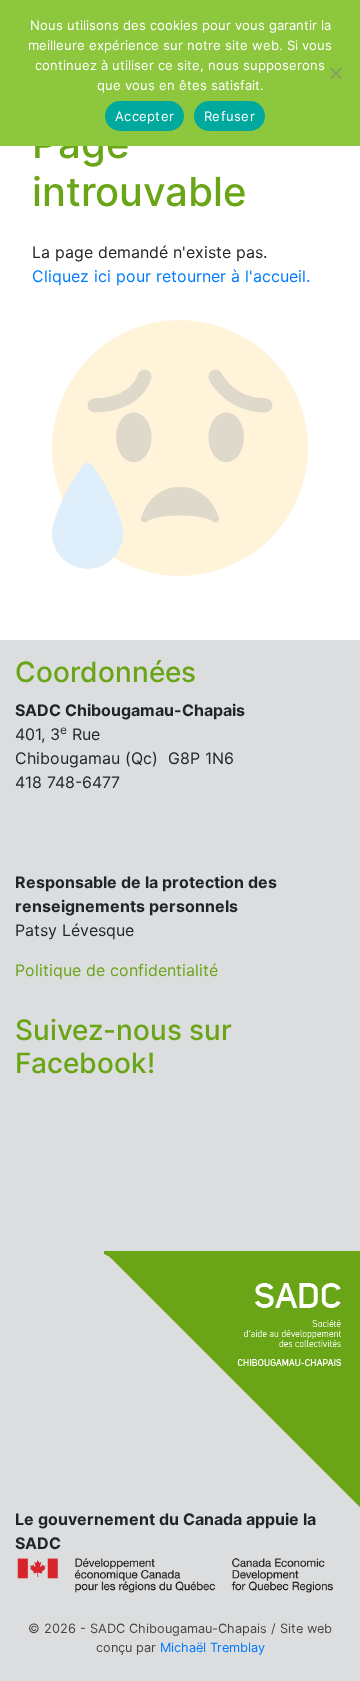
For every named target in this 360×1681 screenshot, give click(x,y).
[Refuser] (335, 73)
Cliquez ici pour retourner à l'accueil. (171, 276)
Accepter (144, 116)
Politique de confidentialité (116, 970)
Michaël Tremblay (212, 1647)
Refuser (229, 116)
